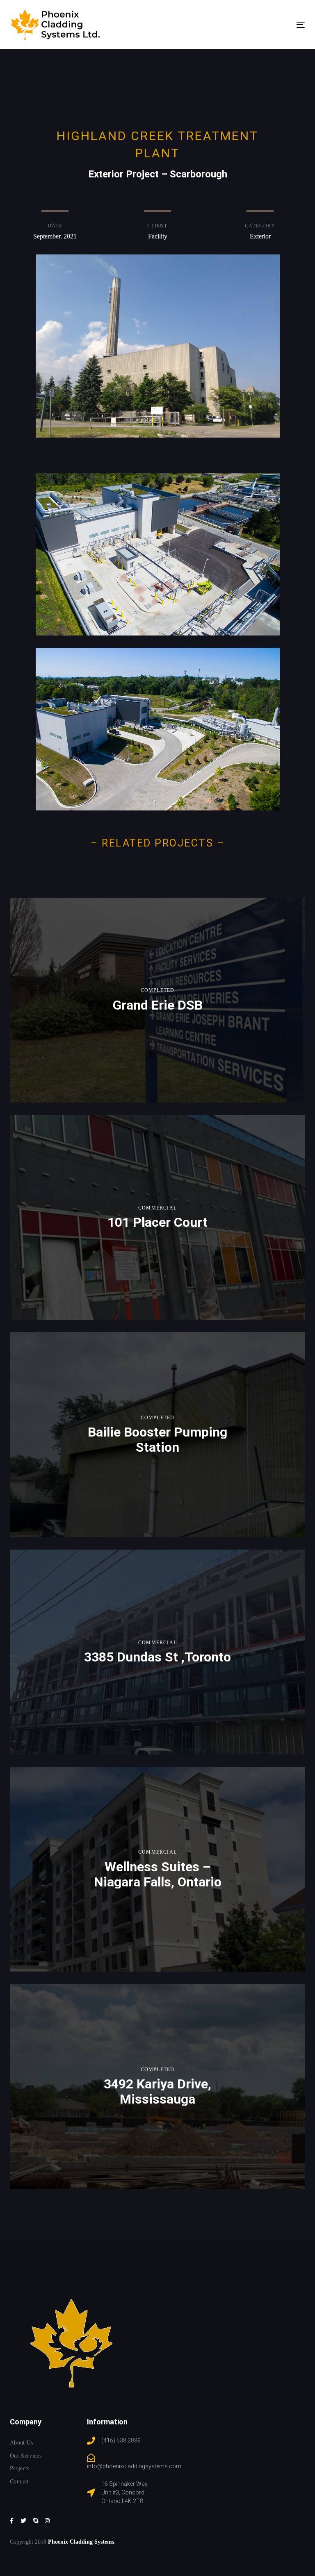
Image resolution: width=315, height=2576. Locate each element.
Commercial (157, 1208)
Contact (19, 2482)
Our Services (26, 2456)
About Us (22, 2443)
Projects (20, 2468)
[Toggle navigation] (256, 25)
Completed (158, 990)
